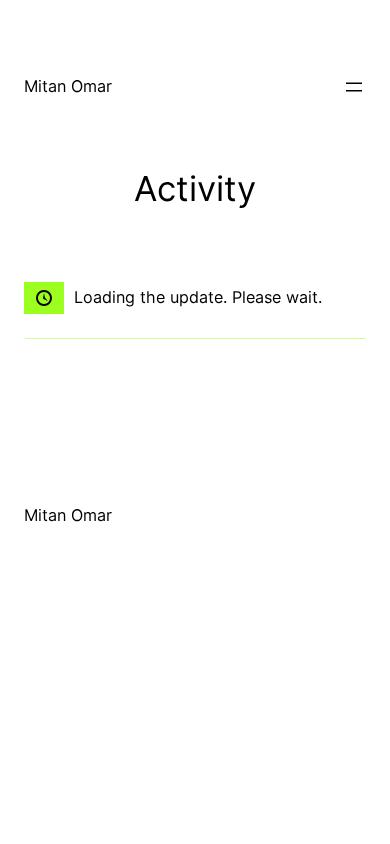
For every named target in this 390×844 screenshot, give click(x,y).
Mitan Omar (68, 86)
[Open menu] (354, 87)
